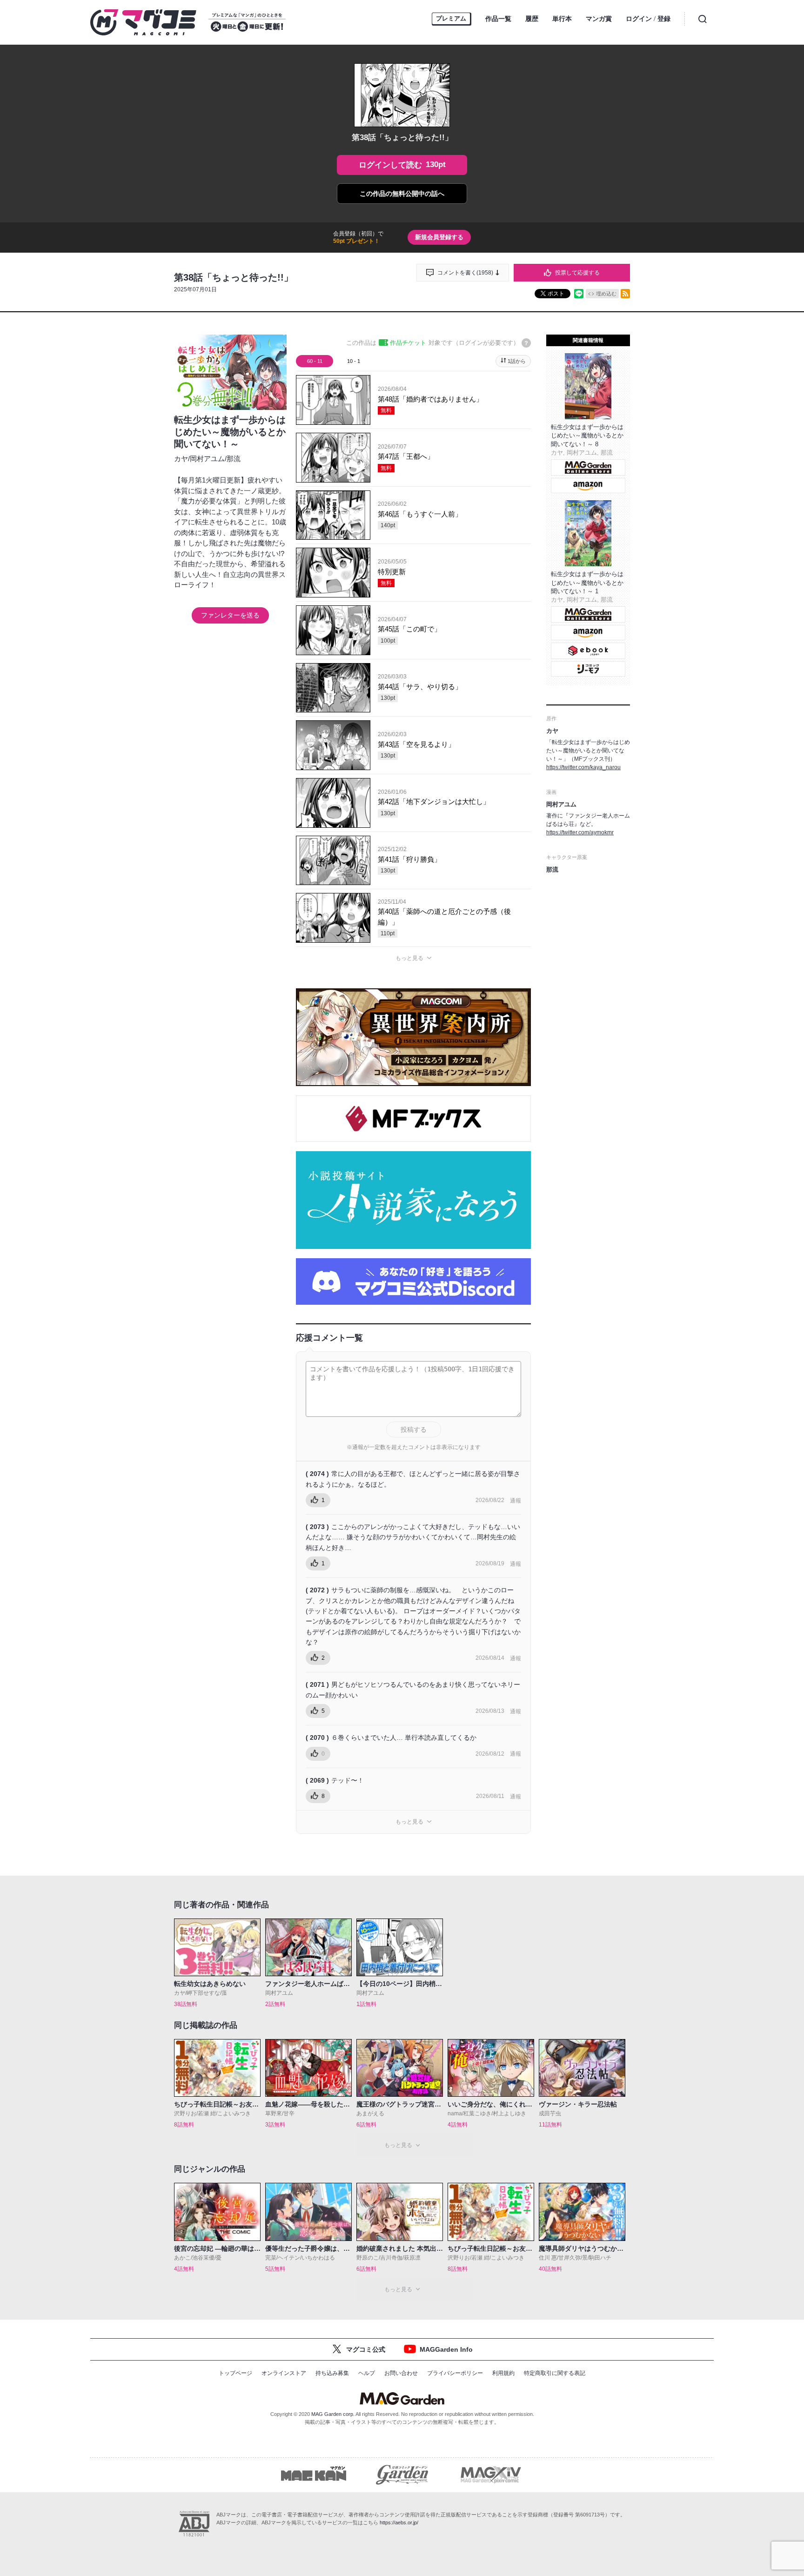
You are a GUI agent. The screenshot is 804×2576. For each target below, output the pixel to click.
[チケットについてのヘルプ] (526, 343)
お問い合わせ (401, 2373)
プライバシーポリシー (455, 2373)
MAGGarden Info (446, 2349)
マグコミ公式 (366, 2349)
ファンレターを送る (230, 615)
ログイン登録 (648, 19)
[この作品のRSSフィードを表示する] (625, 294)
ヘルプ (367, 2373)
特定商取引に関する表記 (555, 2373)
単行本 (562, 19)
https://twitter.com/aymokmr (580, 832)
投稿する (414, 1429)
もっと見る (409, 958)
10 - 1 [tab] (354, 361)
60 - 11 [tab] (315, 361)
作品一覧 (498, 19)
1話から (517, 361)
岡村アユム (207, 459)
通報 (516, 1501)
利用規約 (503, 2373)
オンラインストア (284, 2373)
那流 (234, 459)
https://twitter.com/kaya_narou (583, 767)
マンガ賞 (599, 19)
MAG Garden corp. (333, 2414)
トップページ (235, 2373)
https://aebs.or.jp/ (399, 2522)
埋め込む (606, 294)
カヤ (181, 459)
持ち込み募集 (332, 2373)
